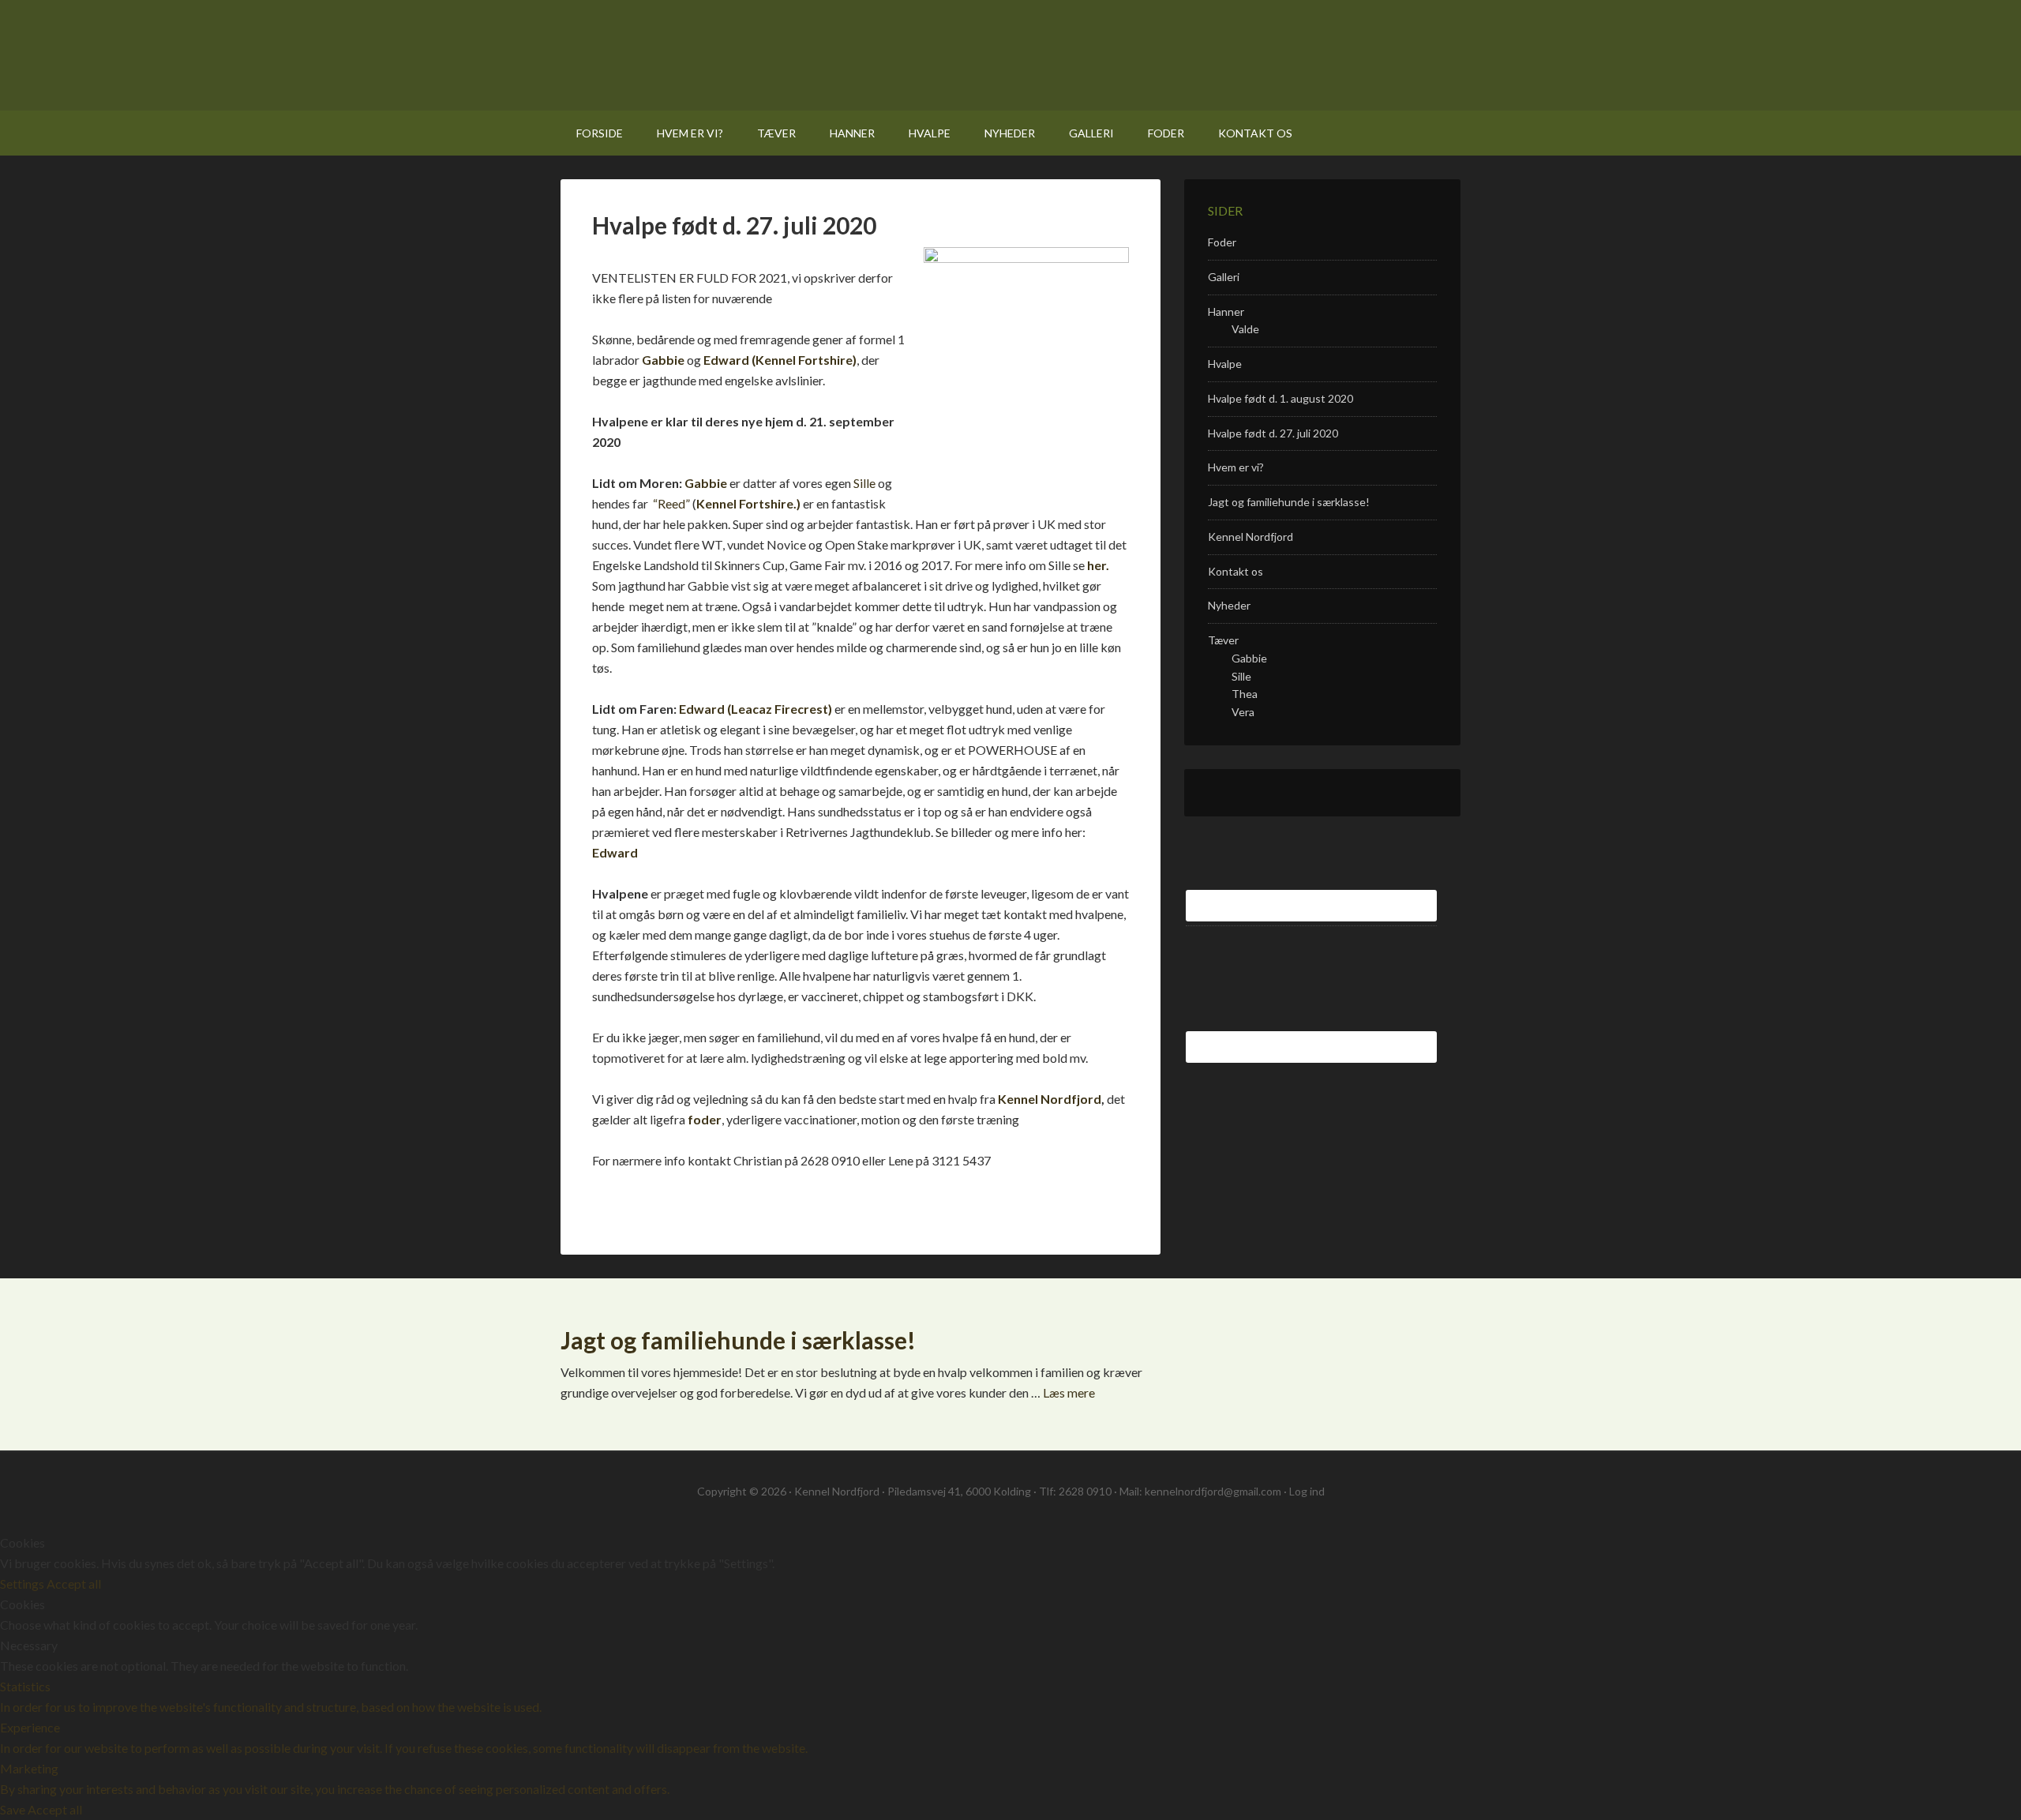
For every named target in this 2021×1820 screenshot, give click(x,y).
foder (705, 1119)
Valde (1245, 329)
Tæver (1223, 640)
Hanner (1226, 311)
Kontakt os (1235, 571)
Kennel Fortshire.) (748, 503)
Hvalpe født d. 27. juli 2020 (1273, 433)
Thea (1245, 694)
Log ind (1307, 1491)
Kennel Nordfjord (773, 55)
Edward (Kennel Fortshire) (779, 360)
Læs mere (1069, 1392)
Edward (615, 852)
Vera (1243, 712)
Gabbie (663, 360)
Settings (23, 1584)
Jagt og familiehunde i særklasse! (1289, 502)
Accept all (74, 1584)
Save (14, 1809)
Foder (1222, 242)
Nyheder (1229, 605)
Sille (864, 483)
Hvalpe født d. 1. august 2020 (1280, 398)
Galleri (1224, 277)
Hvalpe (1225, 364)
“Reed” (670, 503)
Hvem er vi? (1236, 467)
